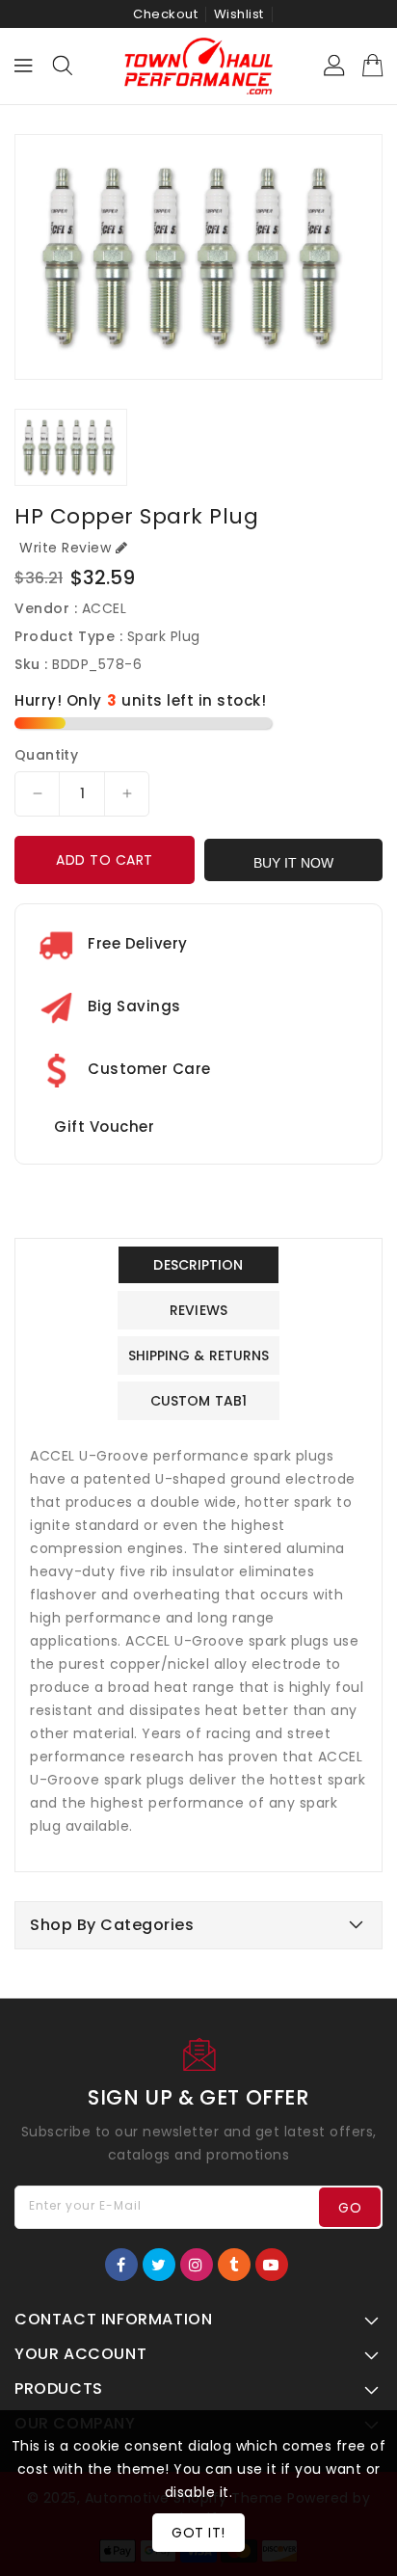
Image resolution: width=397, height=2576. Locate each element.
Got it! (198, 2533)
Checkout (165, 14)
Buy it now (293, 863)
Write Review (65, 548)
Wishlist (239, 14)
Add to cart (105, 860)
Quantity (46, 755)
